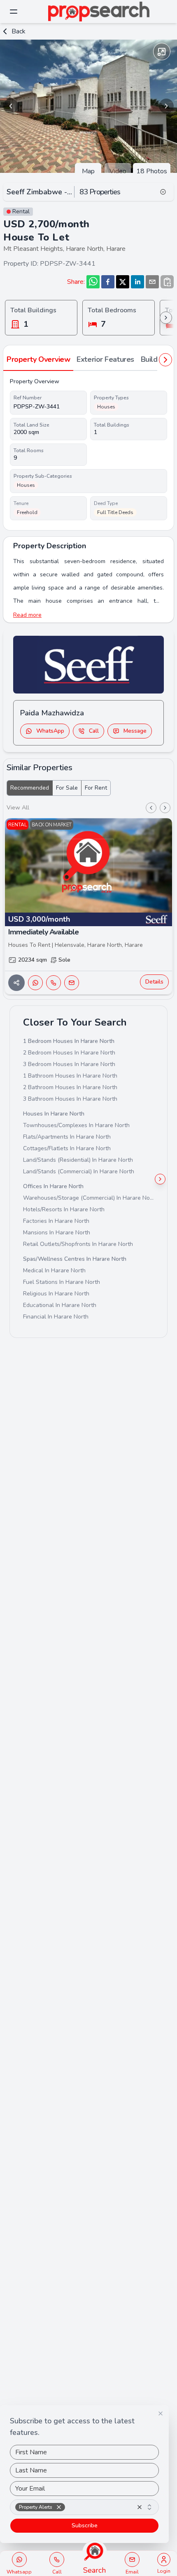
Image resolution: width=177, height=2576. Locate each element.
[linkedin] (137, 282)
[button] (59, 2507)
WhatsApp (50, 731)
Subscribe (85, 2525)
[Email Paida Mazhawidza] (72, 983)
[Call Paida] (57, 2559)
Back (19, 31)
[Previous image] (11, 106)
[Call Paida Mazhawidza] (54, 983)
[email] (152, 282)
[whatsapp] (93, 282)
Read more (27, 615)
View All (18, 808)
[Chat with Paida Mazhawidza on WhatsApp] (35, 983)
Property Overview (38, 359)
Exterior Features (105, 359)
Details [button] (154, 982)
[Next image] (166, 106)
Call (94, 731)
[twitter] (123, 282)
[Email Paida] (132, 2559)
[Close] (161, 2413)
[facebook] (108, 282)
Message (135, 731)
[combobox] (84, 2507)
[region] (88, 106)
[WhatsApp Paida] (19, 2559)
